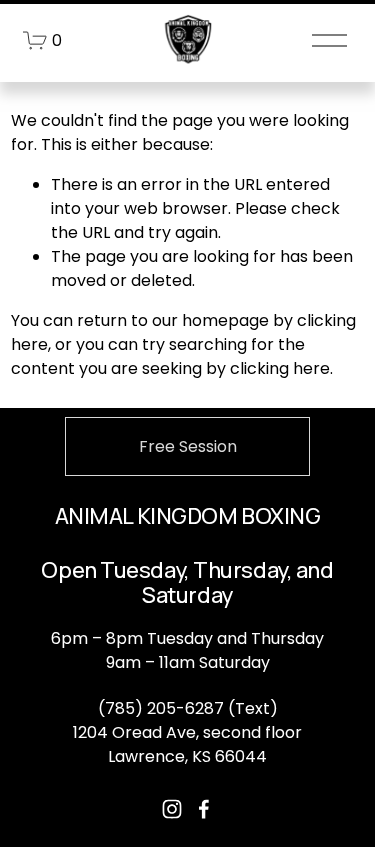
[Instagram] (172, 809)
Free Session (188, 446)
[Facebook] (204, 809)
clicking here (280, 368)
